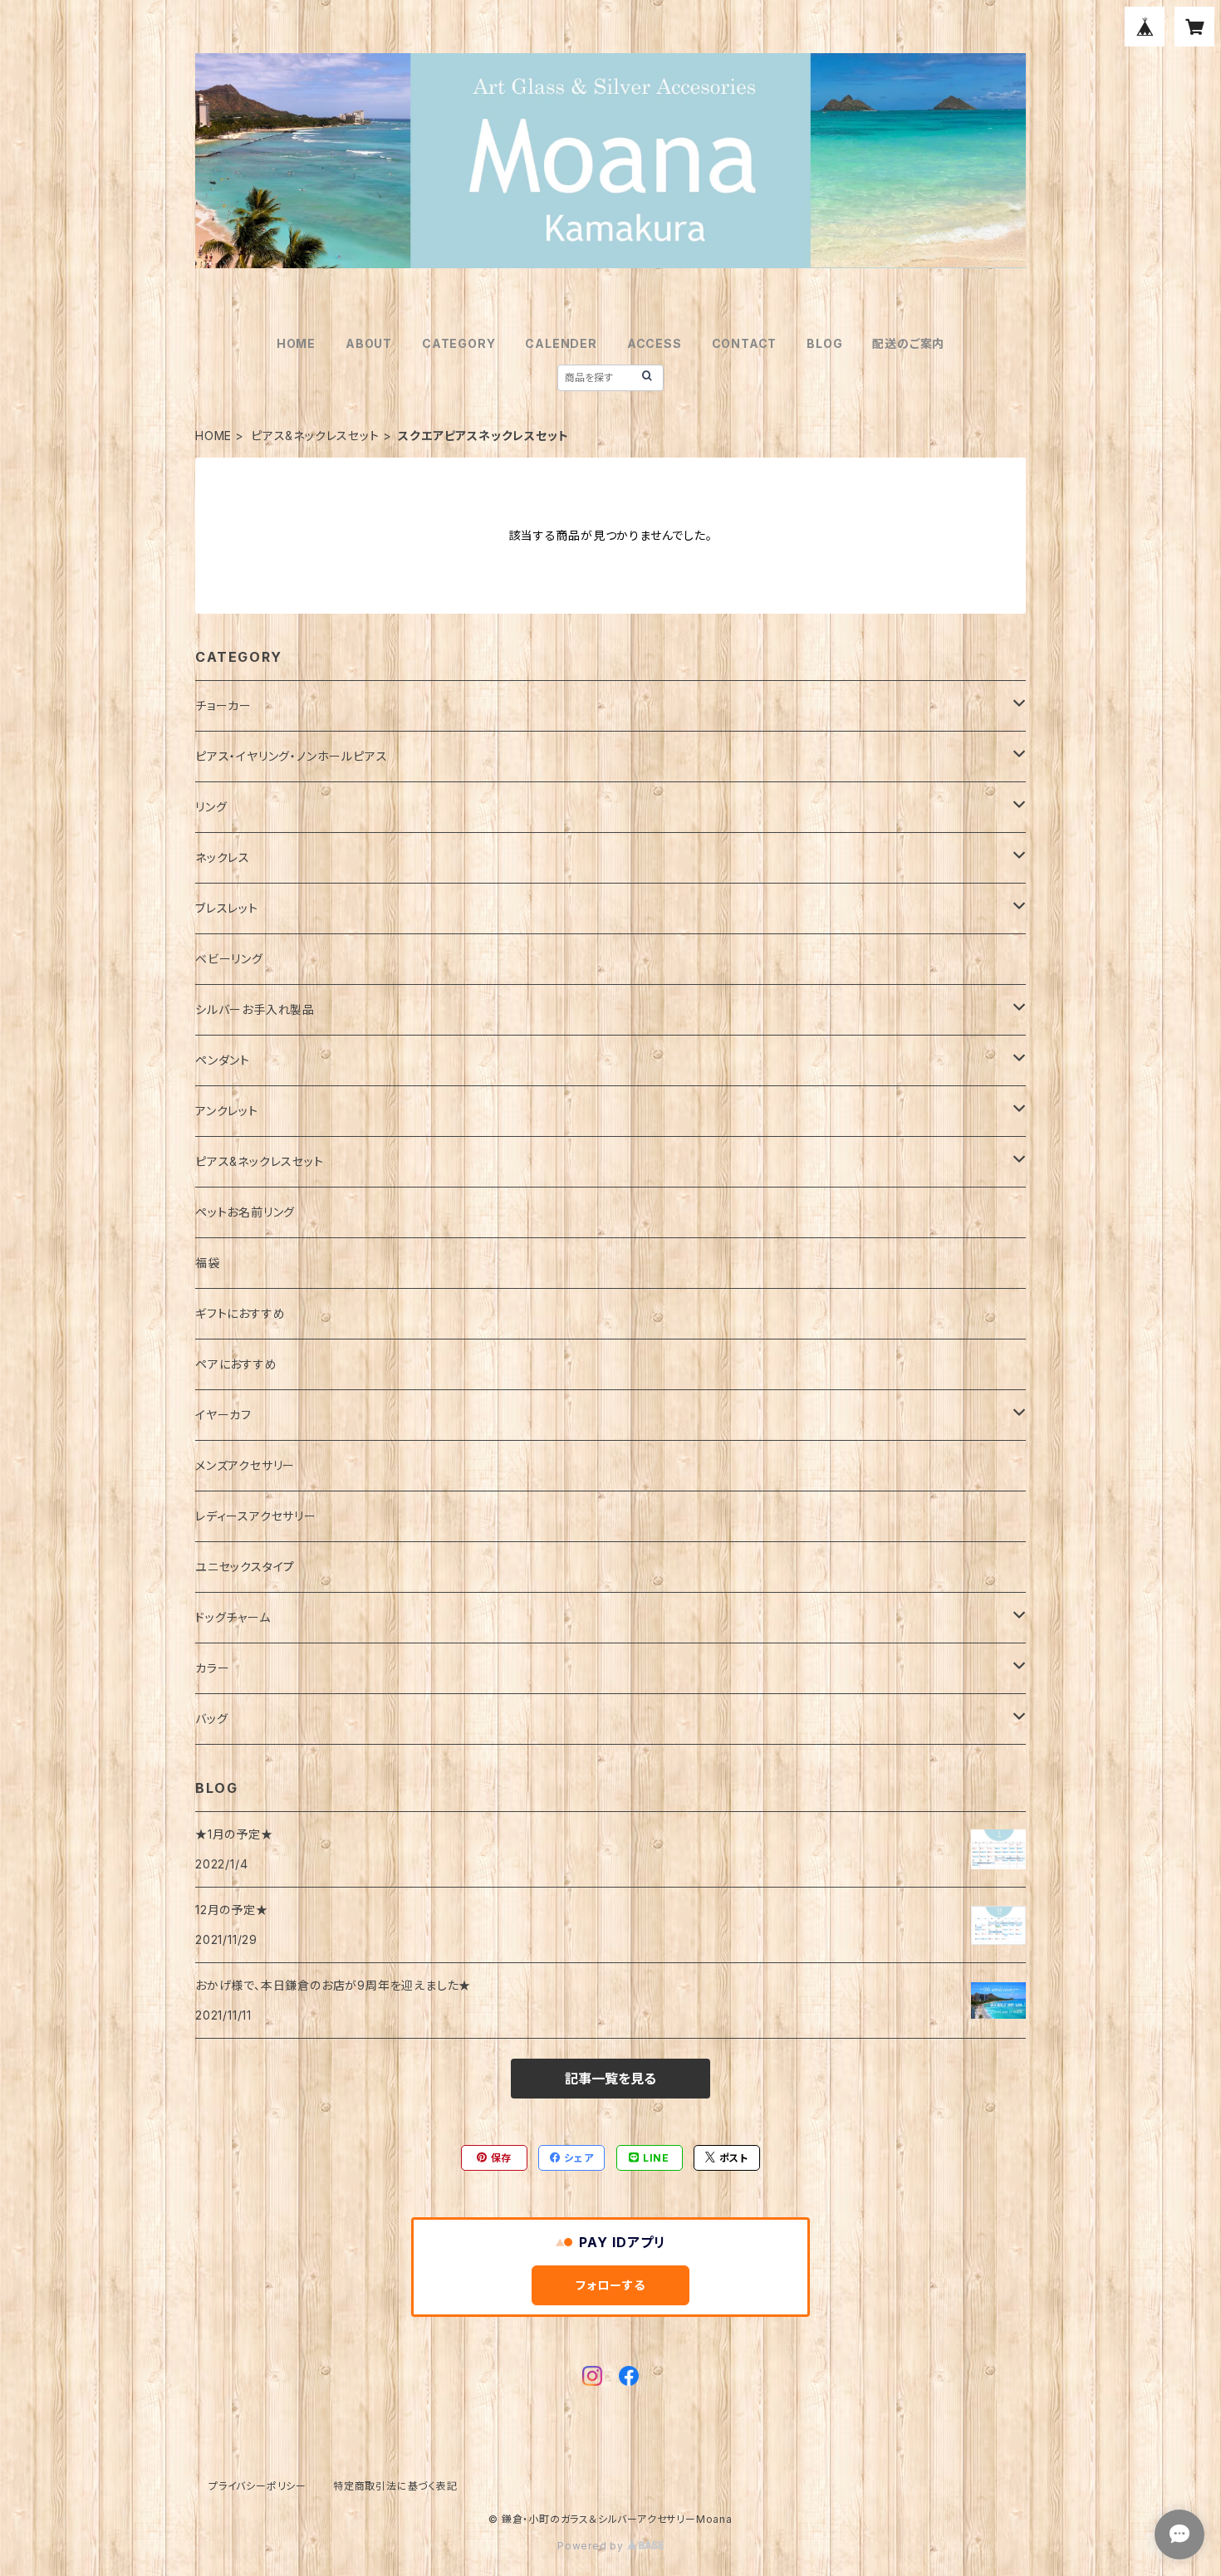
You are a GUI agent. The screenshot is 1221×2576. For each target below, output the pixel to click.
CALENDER (561, 343)
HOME (296, 343)
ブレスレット (227, 908)
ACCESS (655, 343)
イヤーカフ (223, 1415)
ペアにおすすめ (236, 1364)
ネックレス (223, 857)
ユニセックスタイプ (245, 1567)
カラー (212, 1668)
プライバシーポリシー (257, 2486)
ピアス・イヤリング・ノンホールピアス (291, 756)
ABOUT (369, 343)
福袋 (208, 1263)
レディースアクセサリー (256, 1516)
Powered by (592, 2546)
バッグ (211, 1719)
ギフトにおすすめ (240, 1313)
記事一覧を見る (610, 2079)
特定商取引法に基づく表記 (395, 2486)
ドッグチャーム (233, 1617)
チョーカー (223, 705)
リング (211, 807)
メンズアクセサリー (245, 1465)
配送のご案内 (908, 343)
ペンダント (223, 1060)
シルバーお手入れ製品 (255, 1009)
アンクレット (227, 1111)
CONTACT (745, 343)
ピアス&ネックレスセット (315, 436)
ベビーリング (229, 959)
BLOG (824, 343)
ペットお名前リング (245, 1212)
